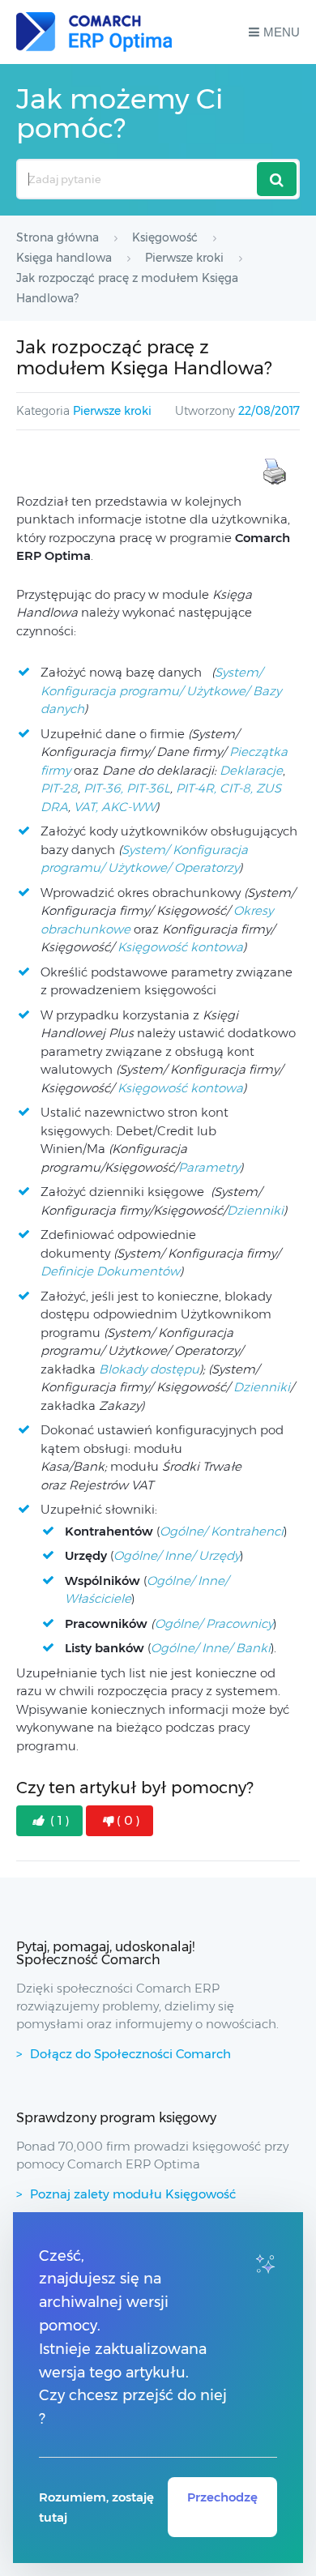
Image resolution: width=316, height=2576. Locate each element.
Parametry (209, 1167)
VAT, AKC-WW (115, 807)
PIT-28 (59, 788)
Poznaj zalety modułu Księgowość (133, 2194)
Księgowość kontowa (180, 947)
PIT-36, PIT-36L (127, 788)
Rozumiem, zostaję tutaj (96, 2507)
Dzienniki (255, 1210)
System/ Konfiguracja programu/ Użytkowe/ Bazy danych (161, 690)
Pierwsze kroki (112, 411)
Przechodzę (222, 2497)
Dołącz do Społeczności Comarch (130, 2054)
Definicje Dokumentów (110, 1271)
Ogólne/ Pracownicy (214, 1623)
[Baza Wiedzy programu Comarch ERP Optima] (94, 32)
